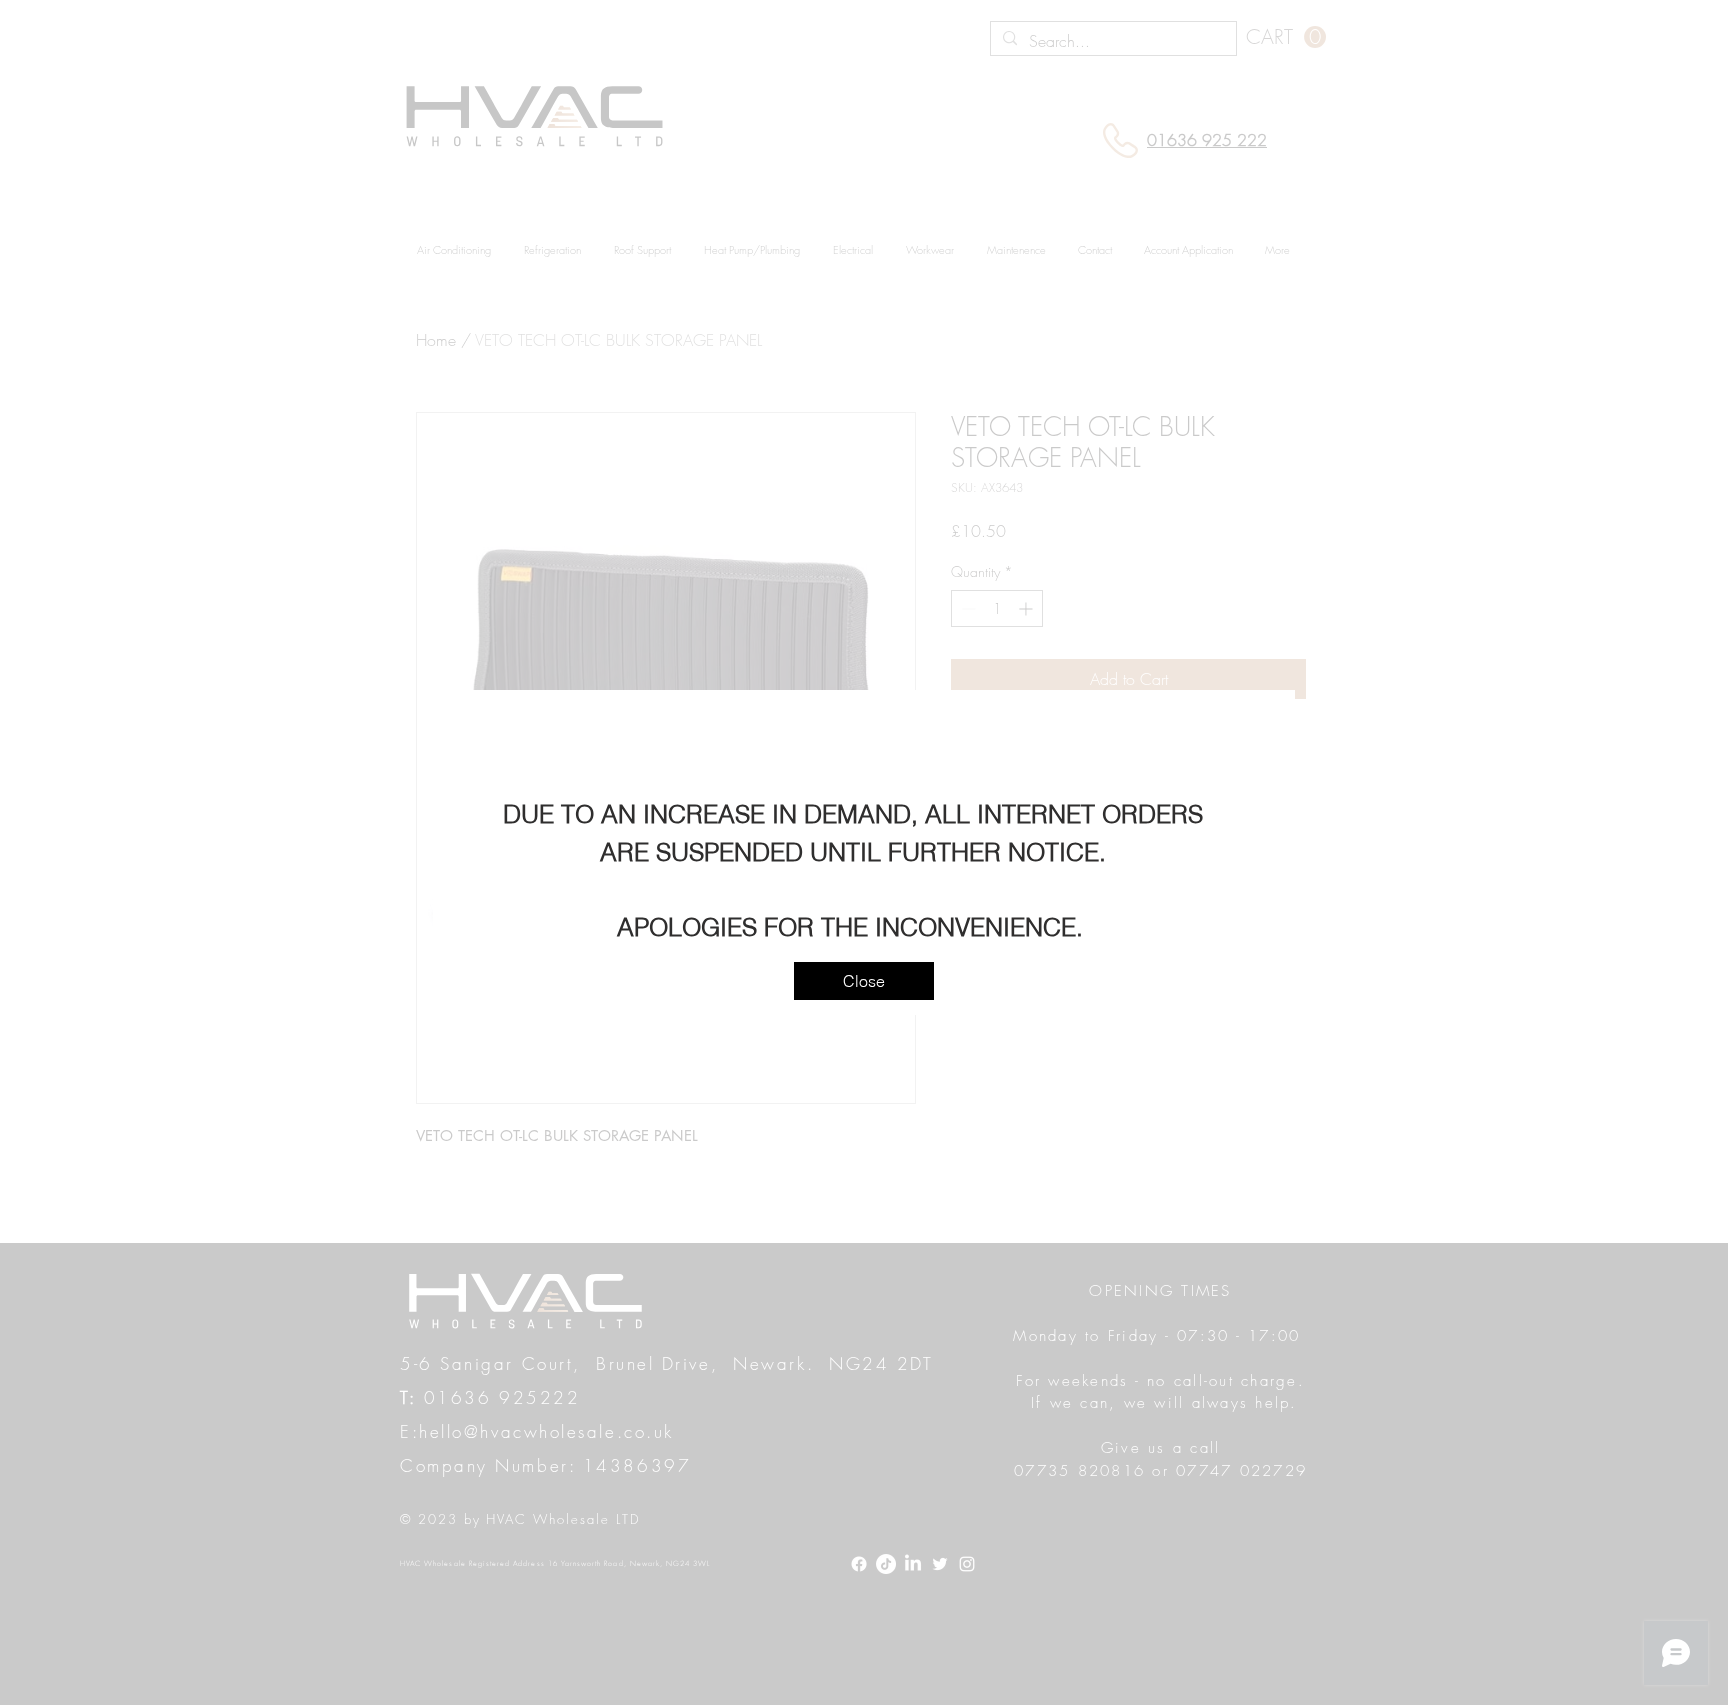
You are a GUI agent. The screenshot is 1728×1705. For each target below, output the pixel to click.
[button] (864, 981)
